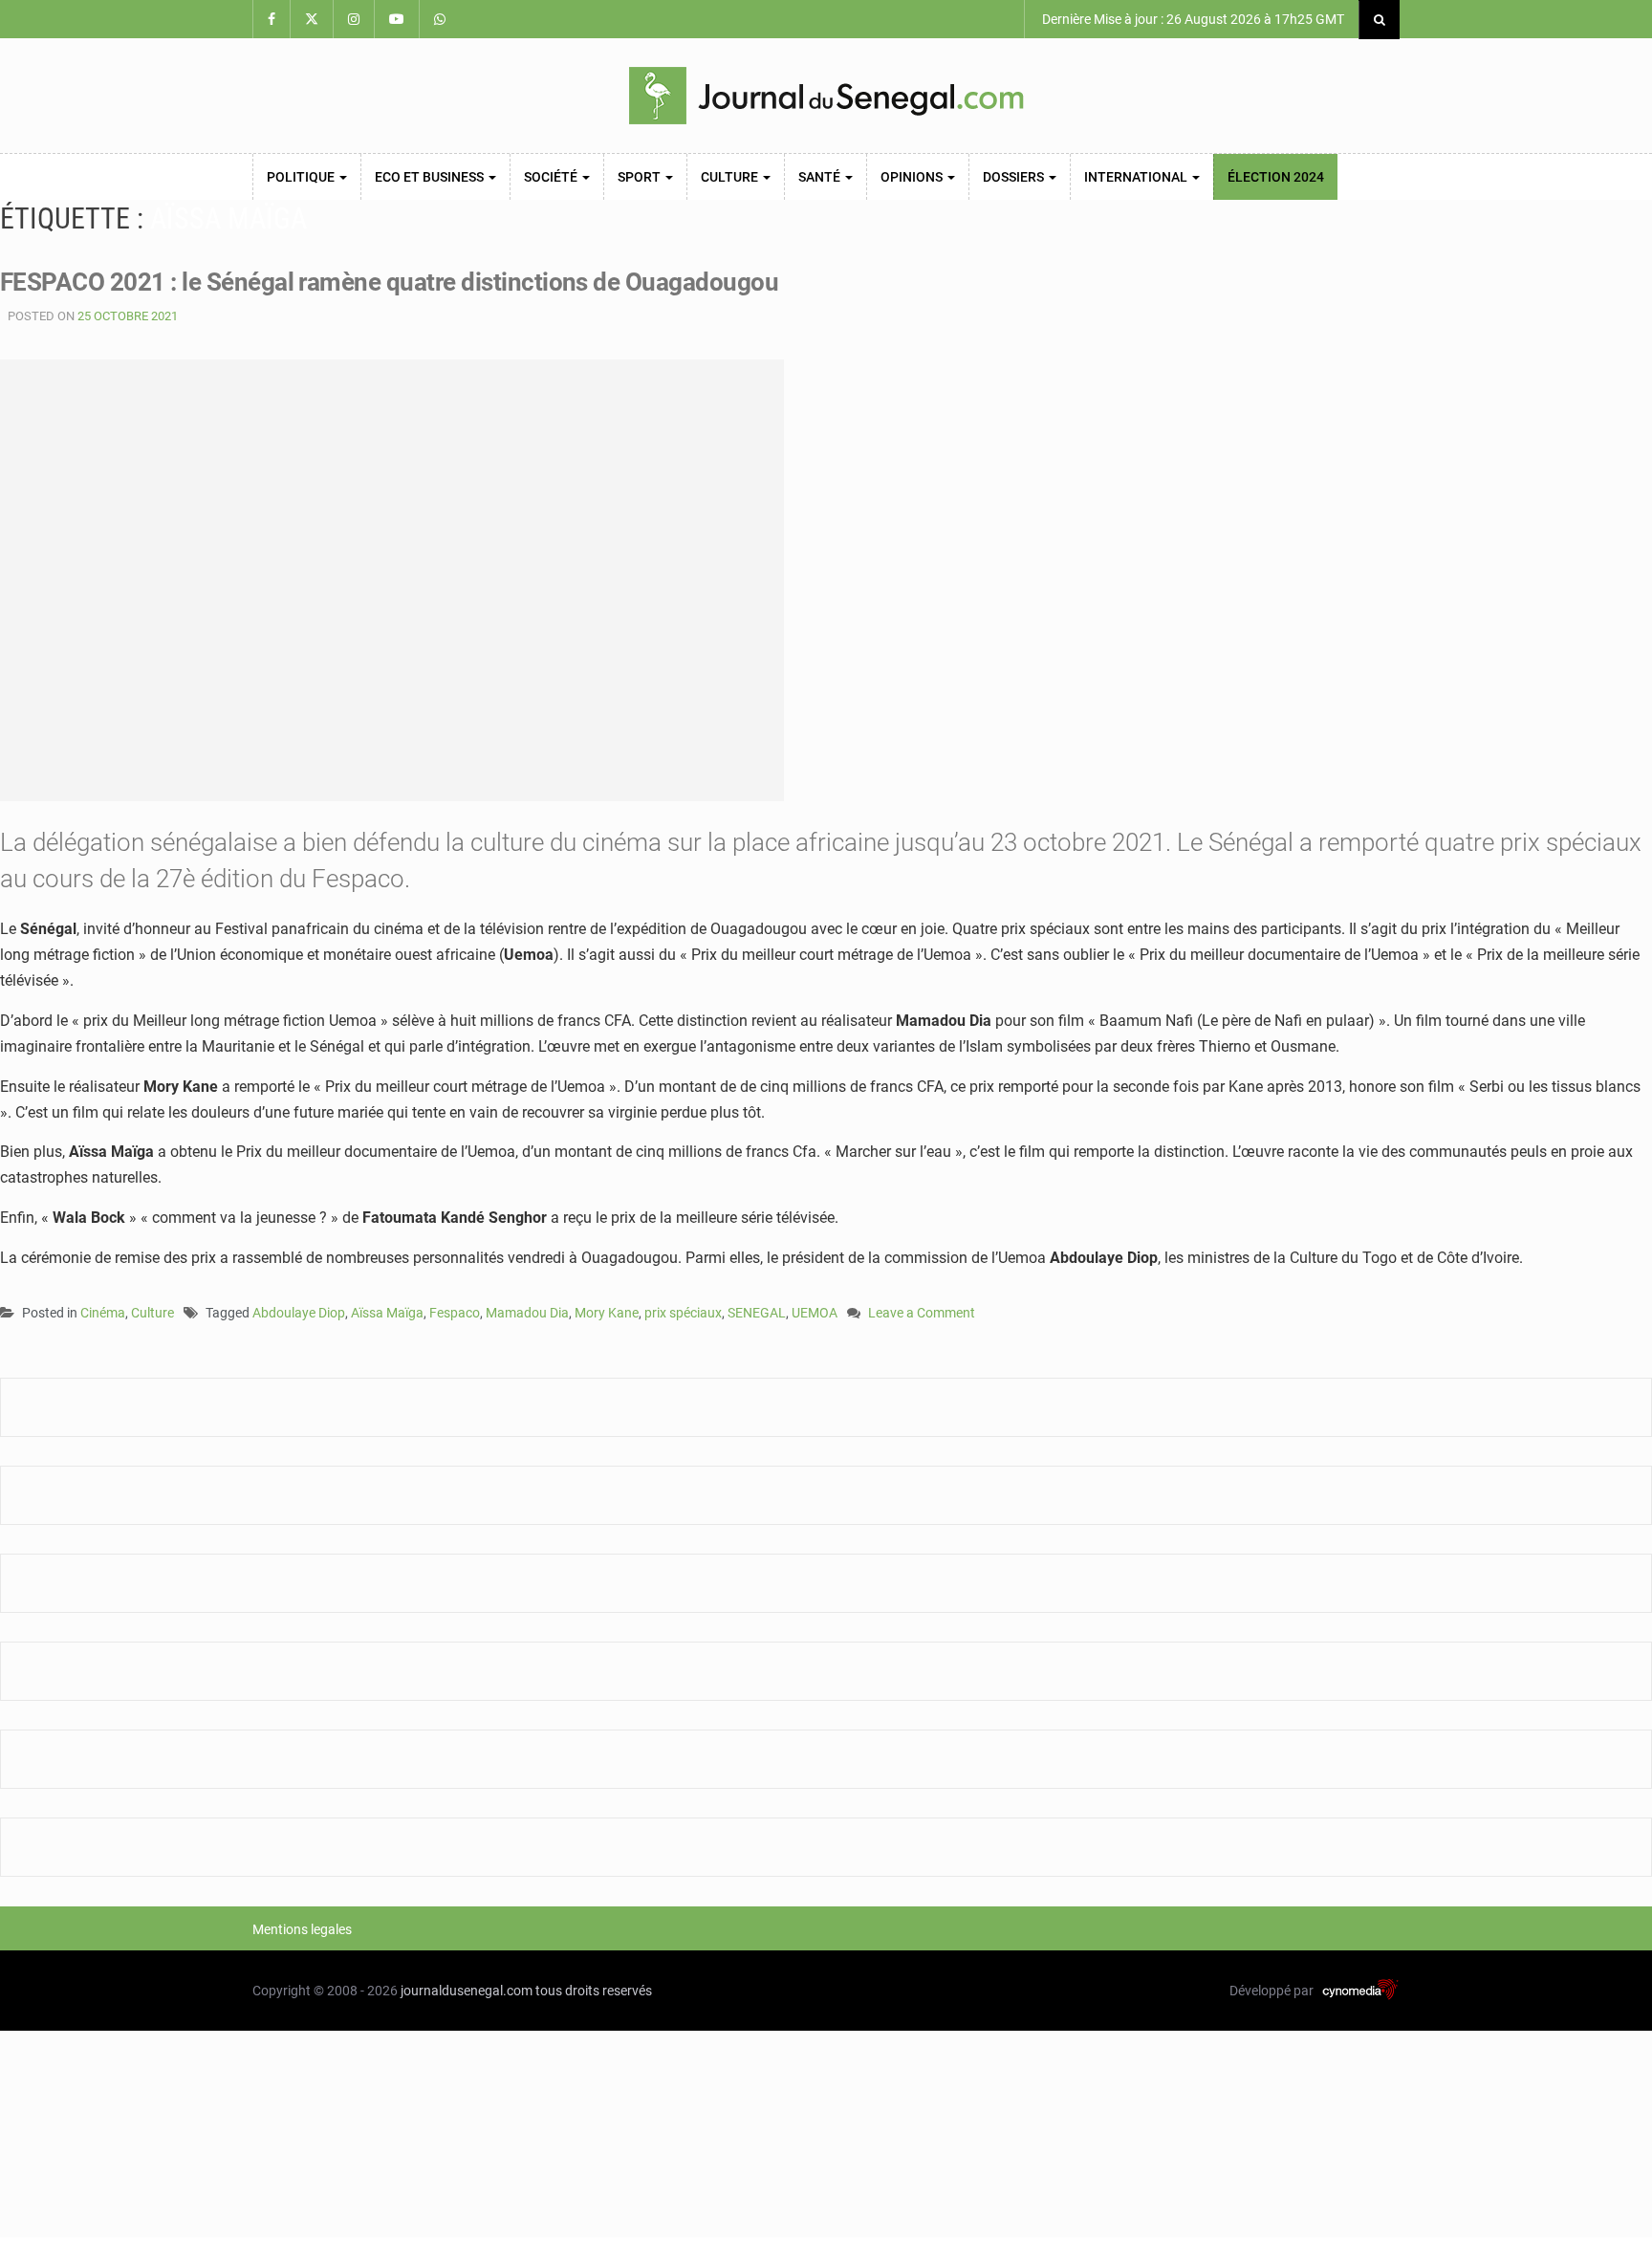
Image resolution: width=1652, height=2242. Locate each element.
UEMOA (815, 1313)
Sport (641, 177)
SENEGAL (757, 1313)
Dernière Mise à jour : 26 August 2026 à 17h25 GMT (1192, 19)
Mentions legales (302, 1929)
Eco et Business (431, 177)
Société (552, 177)
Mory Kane (607, 1313)
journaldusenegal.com (467, 1991)
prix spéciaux (683, 1313)
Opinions (913, 177)
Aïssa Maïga (387, 1313)
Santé (821, 177)
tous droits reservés (594, 1991)
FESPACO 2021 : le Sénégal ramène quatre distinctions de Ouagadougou (389, 282)
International (1137, 177)
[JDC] (826, 96)
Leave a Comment (922, 1314)
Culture (731, 177)
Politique (302, 177)
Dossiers (1015, 177)
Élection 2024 (1276, 177)
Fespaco (455, 1313)
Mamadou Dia (527, 1313)
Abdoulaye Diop (299, 1313)
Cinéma (103, 1313)
